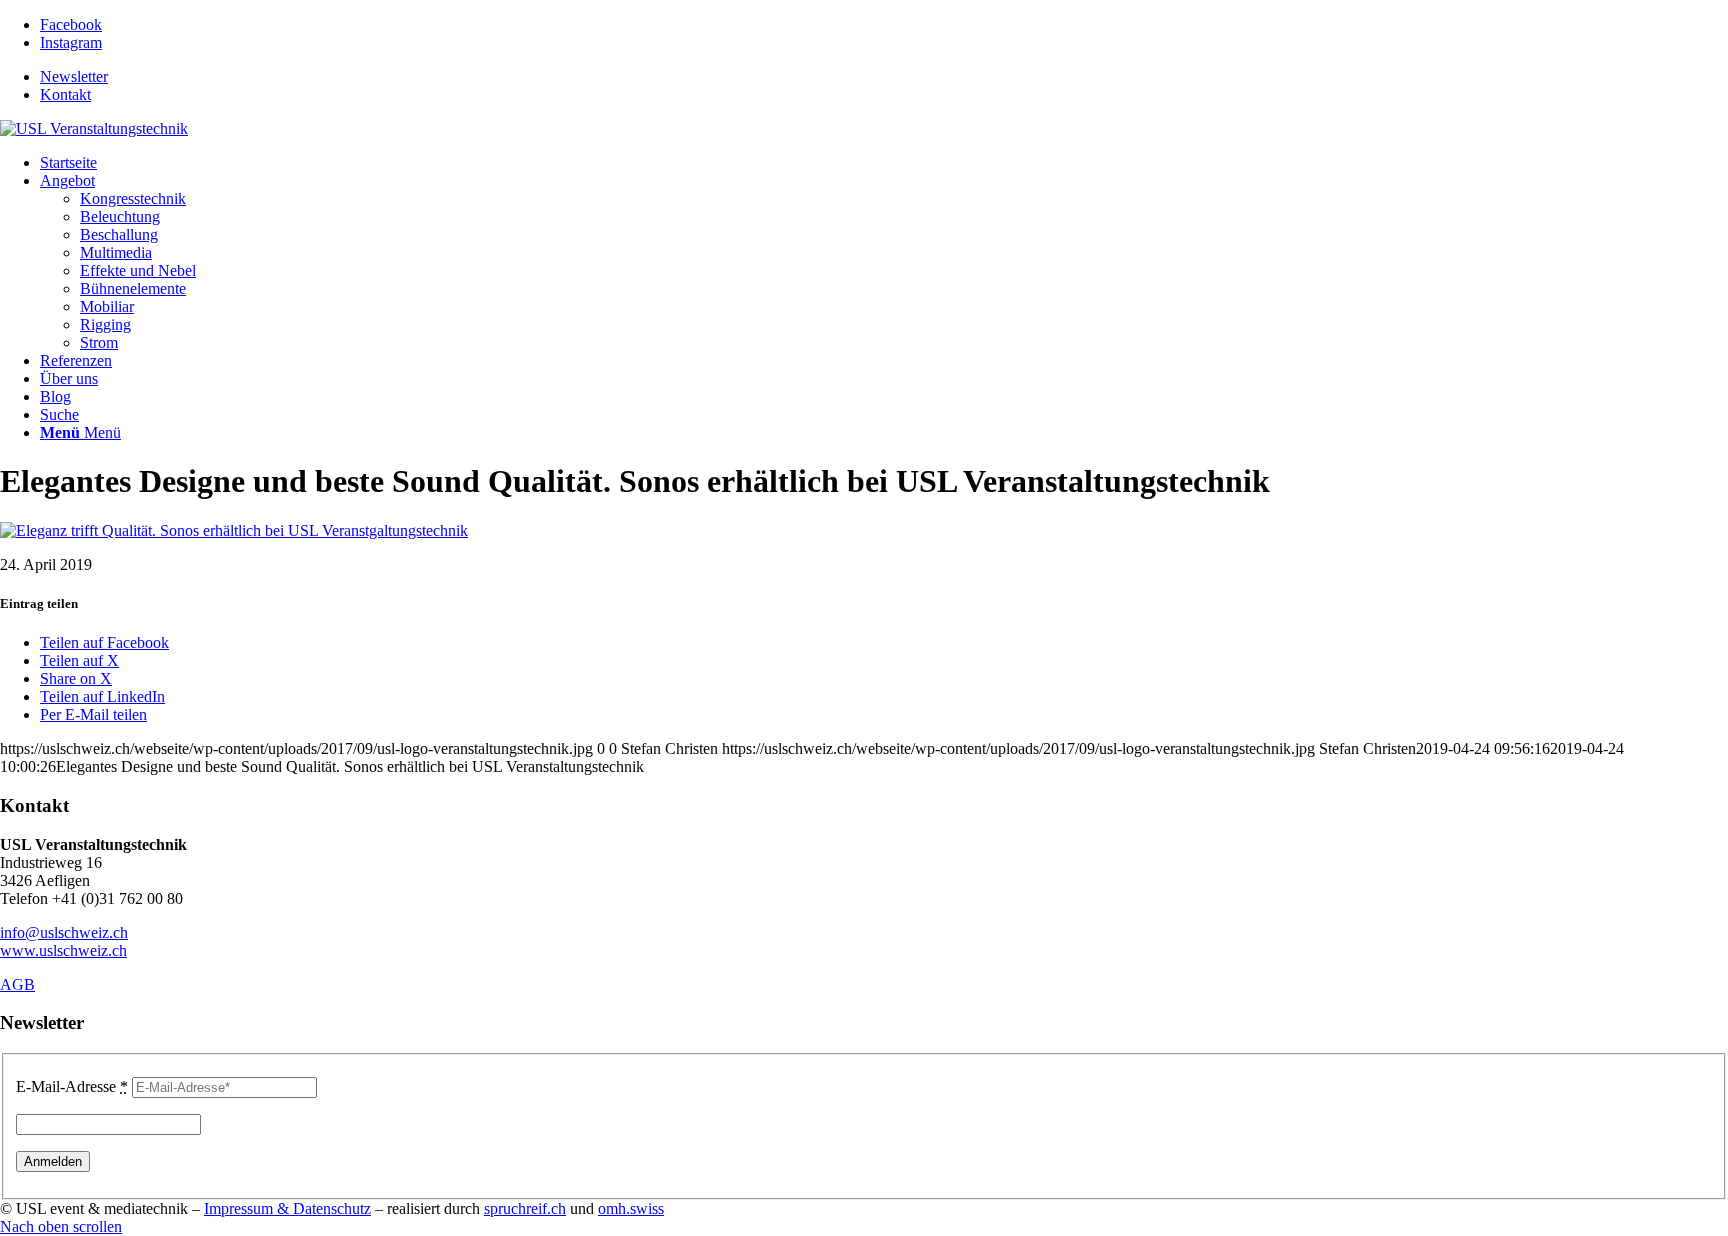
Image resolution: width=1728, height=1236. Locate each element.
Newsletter (74, 76)
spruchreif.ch (525, 1208)
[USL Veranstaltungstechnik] (94, 128)
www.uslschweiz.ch (63, 950)
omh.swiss (631, 1208)
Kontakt (65, 94)
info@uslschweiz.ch (64, 932)
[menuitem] (884, 77)
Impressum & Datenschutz (287, 1208)
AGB (17, 984)
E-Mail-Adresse (72, 1086)
